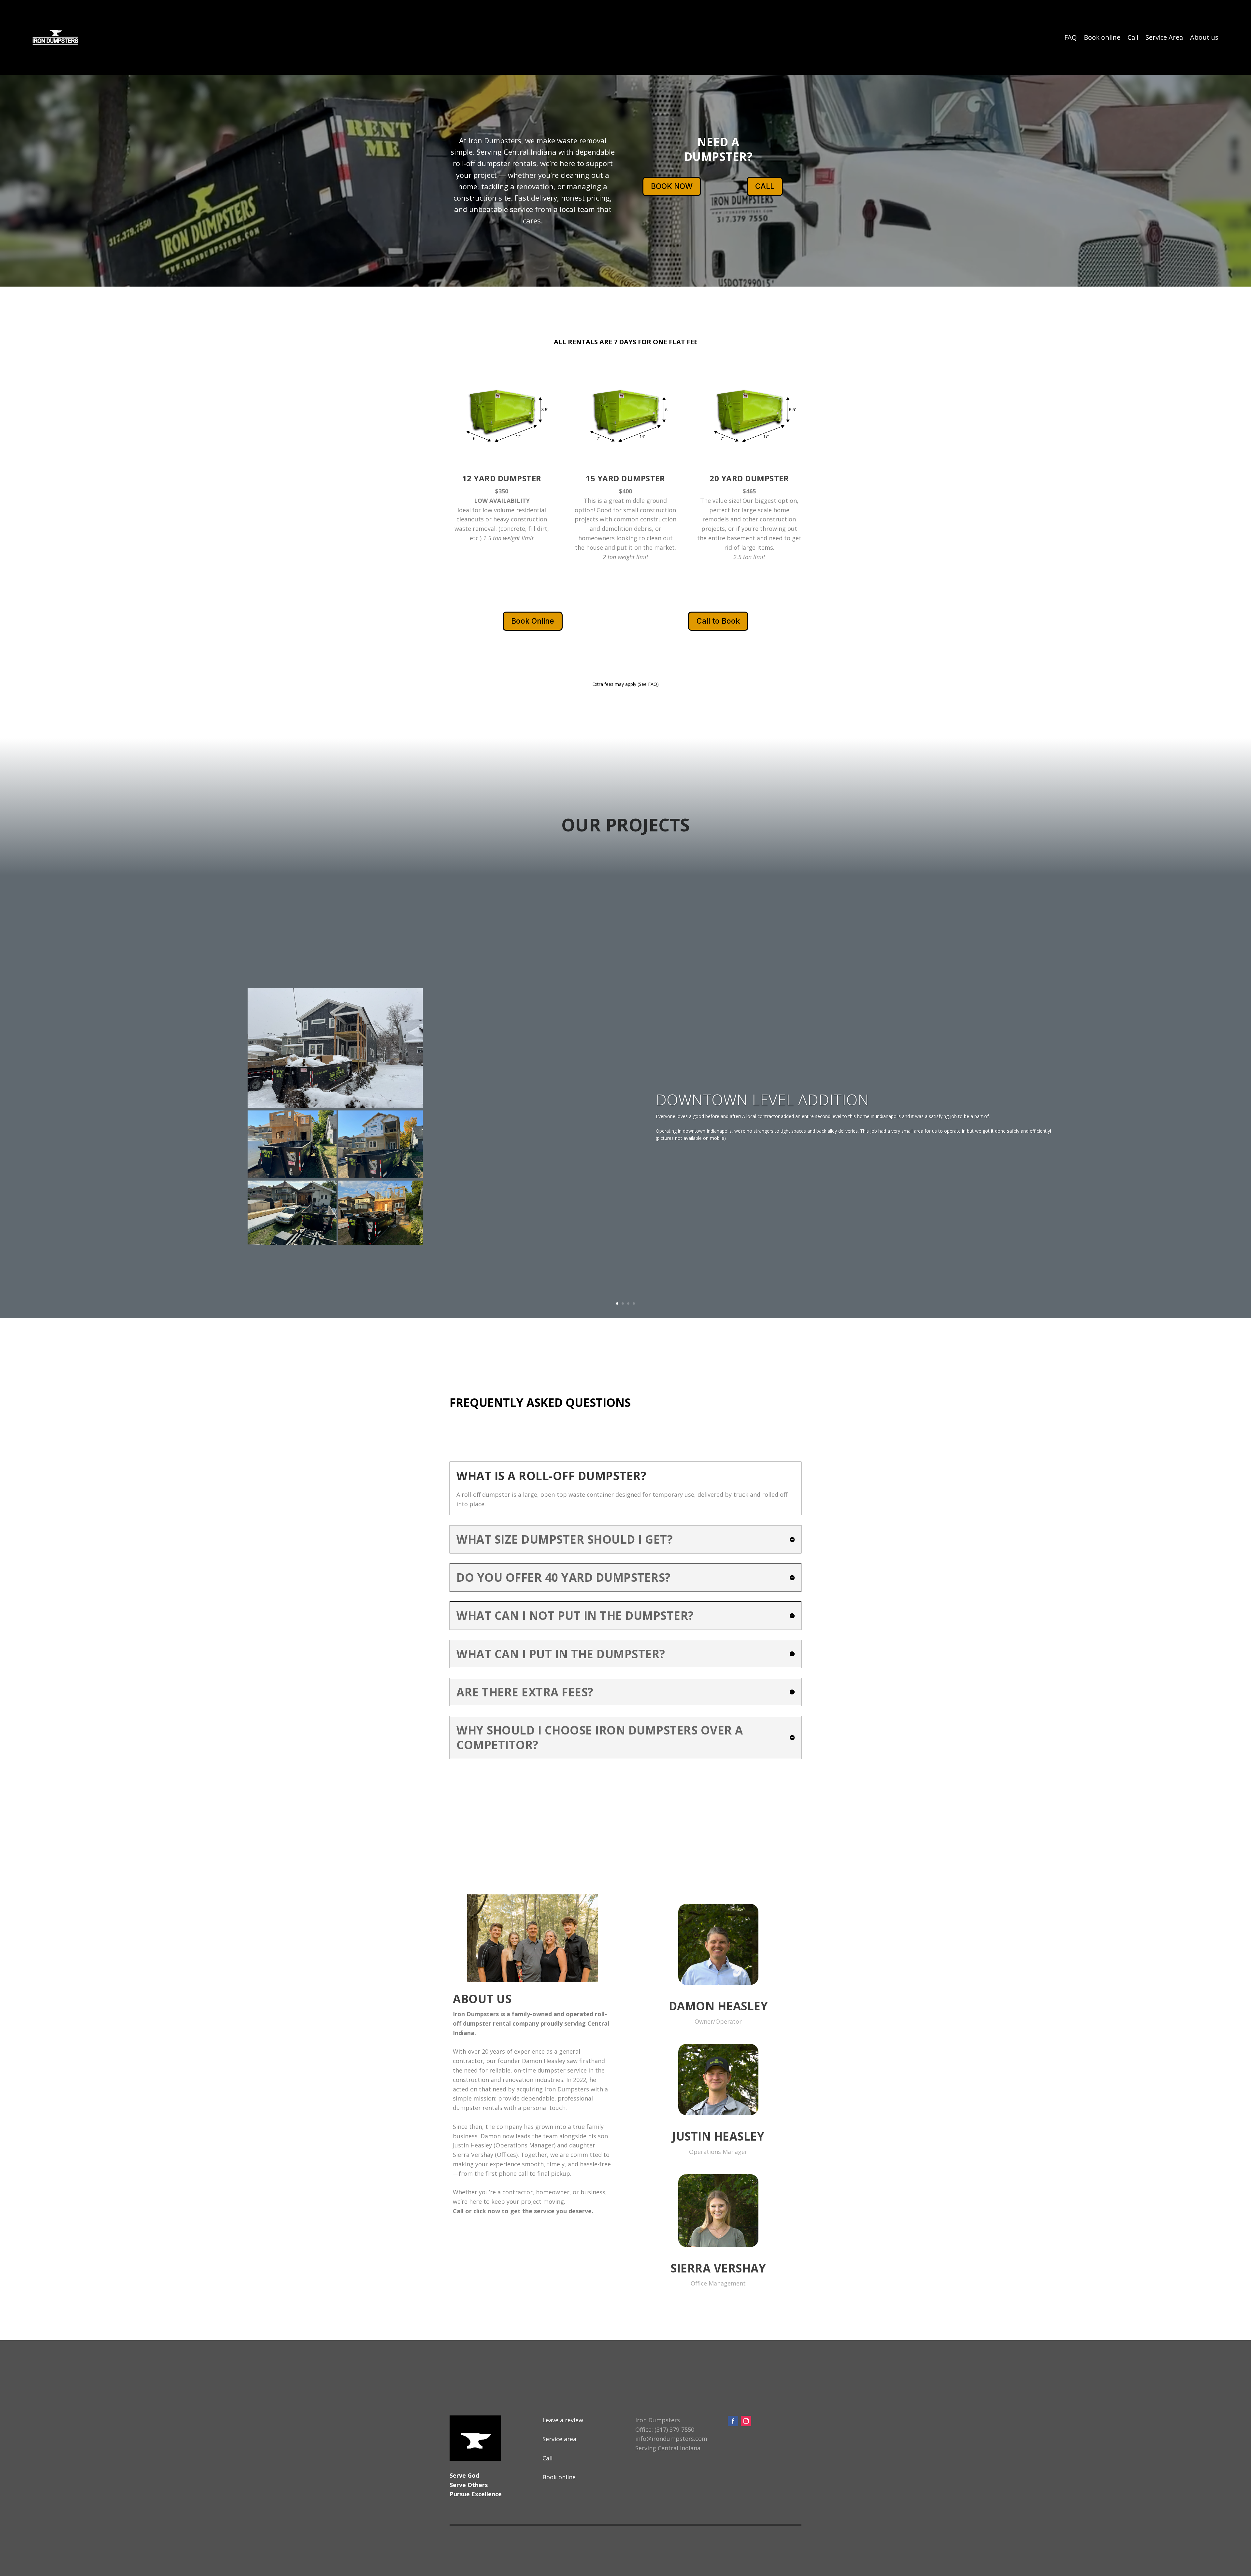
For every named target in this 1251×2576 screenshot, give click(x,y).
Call (1133, 37)
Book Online (533, 621)
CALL (765, 186)
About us (1204, 37)
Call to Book (718, 621)
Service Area (1164, 37)
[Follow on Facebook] (733, 2421)
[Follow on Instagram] (746, 2421)
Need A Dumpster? (719, 149)
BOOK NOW (672, 186)
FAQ (1071, 37)
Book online (1102, 37)
